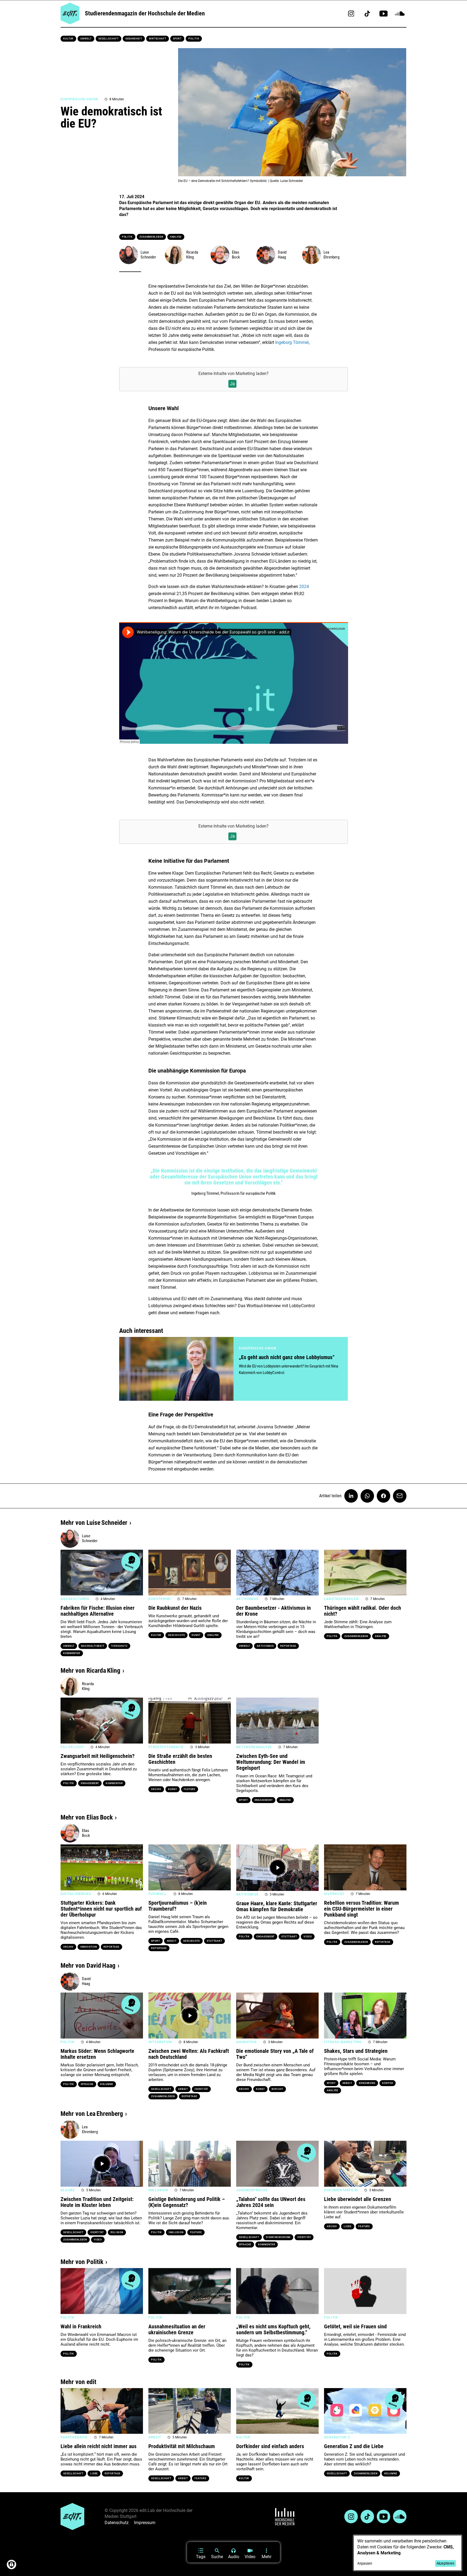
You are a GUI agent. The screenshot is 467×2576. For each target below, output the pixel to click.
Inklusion (176, 2232)
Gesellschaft (109, 39)
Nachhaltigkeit (93, 1646)
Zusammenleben (151, 237)
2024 (304, 587)
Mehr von (94, 1523)
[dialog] (408, 2553)
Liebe (348, 2226)
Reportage (288, 1646)
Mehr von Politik (82, 2262)
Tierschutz (119, 1646)
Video (308, 1937)
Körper (388, 2083)
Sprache (87, 2084)
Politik (194, 39)
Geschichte (176, 1635)
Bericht (277, 2089)
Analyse (176, 237)
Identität (201, 2089)
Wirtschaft (158, 39)
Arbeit (172, 1941)
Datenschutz (117, 2523)
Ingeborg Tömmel (292, 342)
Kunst (196, 1635)
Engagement (90, 1783)
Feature (190, 1789)
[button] (67, 1572)
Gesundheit (134, 39)
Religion (117, 2232)
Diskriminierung (278, 2237)
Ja (232, 384)
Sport (177, 39)
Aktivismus (265, 1646)
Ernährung (367, 2083)
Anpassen (365, 2563)
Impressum (145, 2523)
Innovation (89, 1947)
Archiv (156, 1789)
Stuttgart (214, 1941)
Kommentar (72, 1653)
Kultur (68, 39)
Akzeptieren (445, 2563)
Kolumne (107, 2084)
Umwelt (86, 39)
